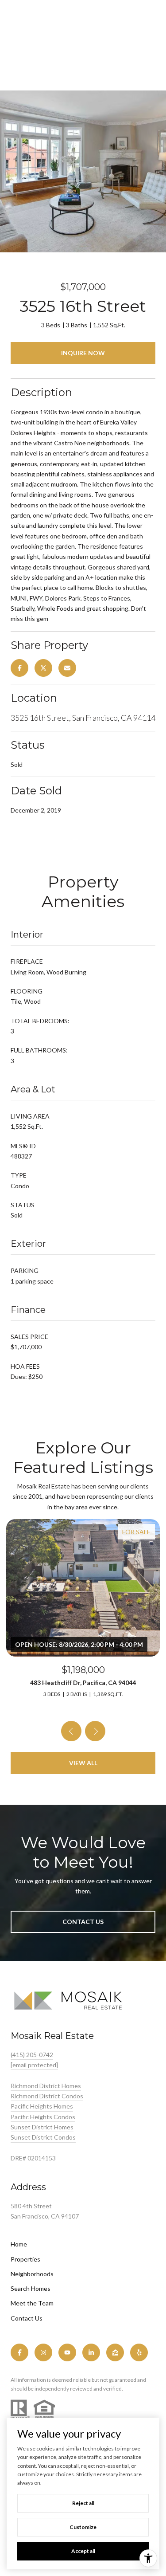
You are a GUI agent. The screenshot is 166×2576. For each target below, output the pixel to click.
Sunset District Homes (42, 2127)
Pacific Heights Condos (43, 2117)
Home (19, 2244)
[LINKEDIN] (91, 2352)
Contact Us (27, 2318)
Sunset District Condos (43, 2137)
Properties (25, 2259)
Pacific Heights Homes (42, 2106)
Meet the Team (32, 2303)
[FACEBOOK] (19, 2352)
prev (71, 1731)
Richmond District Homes (46, 2086)
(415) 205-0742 (32, 2055)
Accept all (83, 2551)
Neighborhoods (32, 2274)
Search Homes (31, 2288)
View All (83, 1763)
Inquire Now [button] (83, 353)
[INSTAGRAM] (43, 2352)
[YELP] (139, 2352)
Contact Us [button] (83, 1922)
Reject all (83, 2503)
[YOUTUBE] (67, 2352)
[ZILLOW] (115, 2352)
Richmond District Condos (47, 2096)
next (95, 1731)
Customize (83, 2527)
